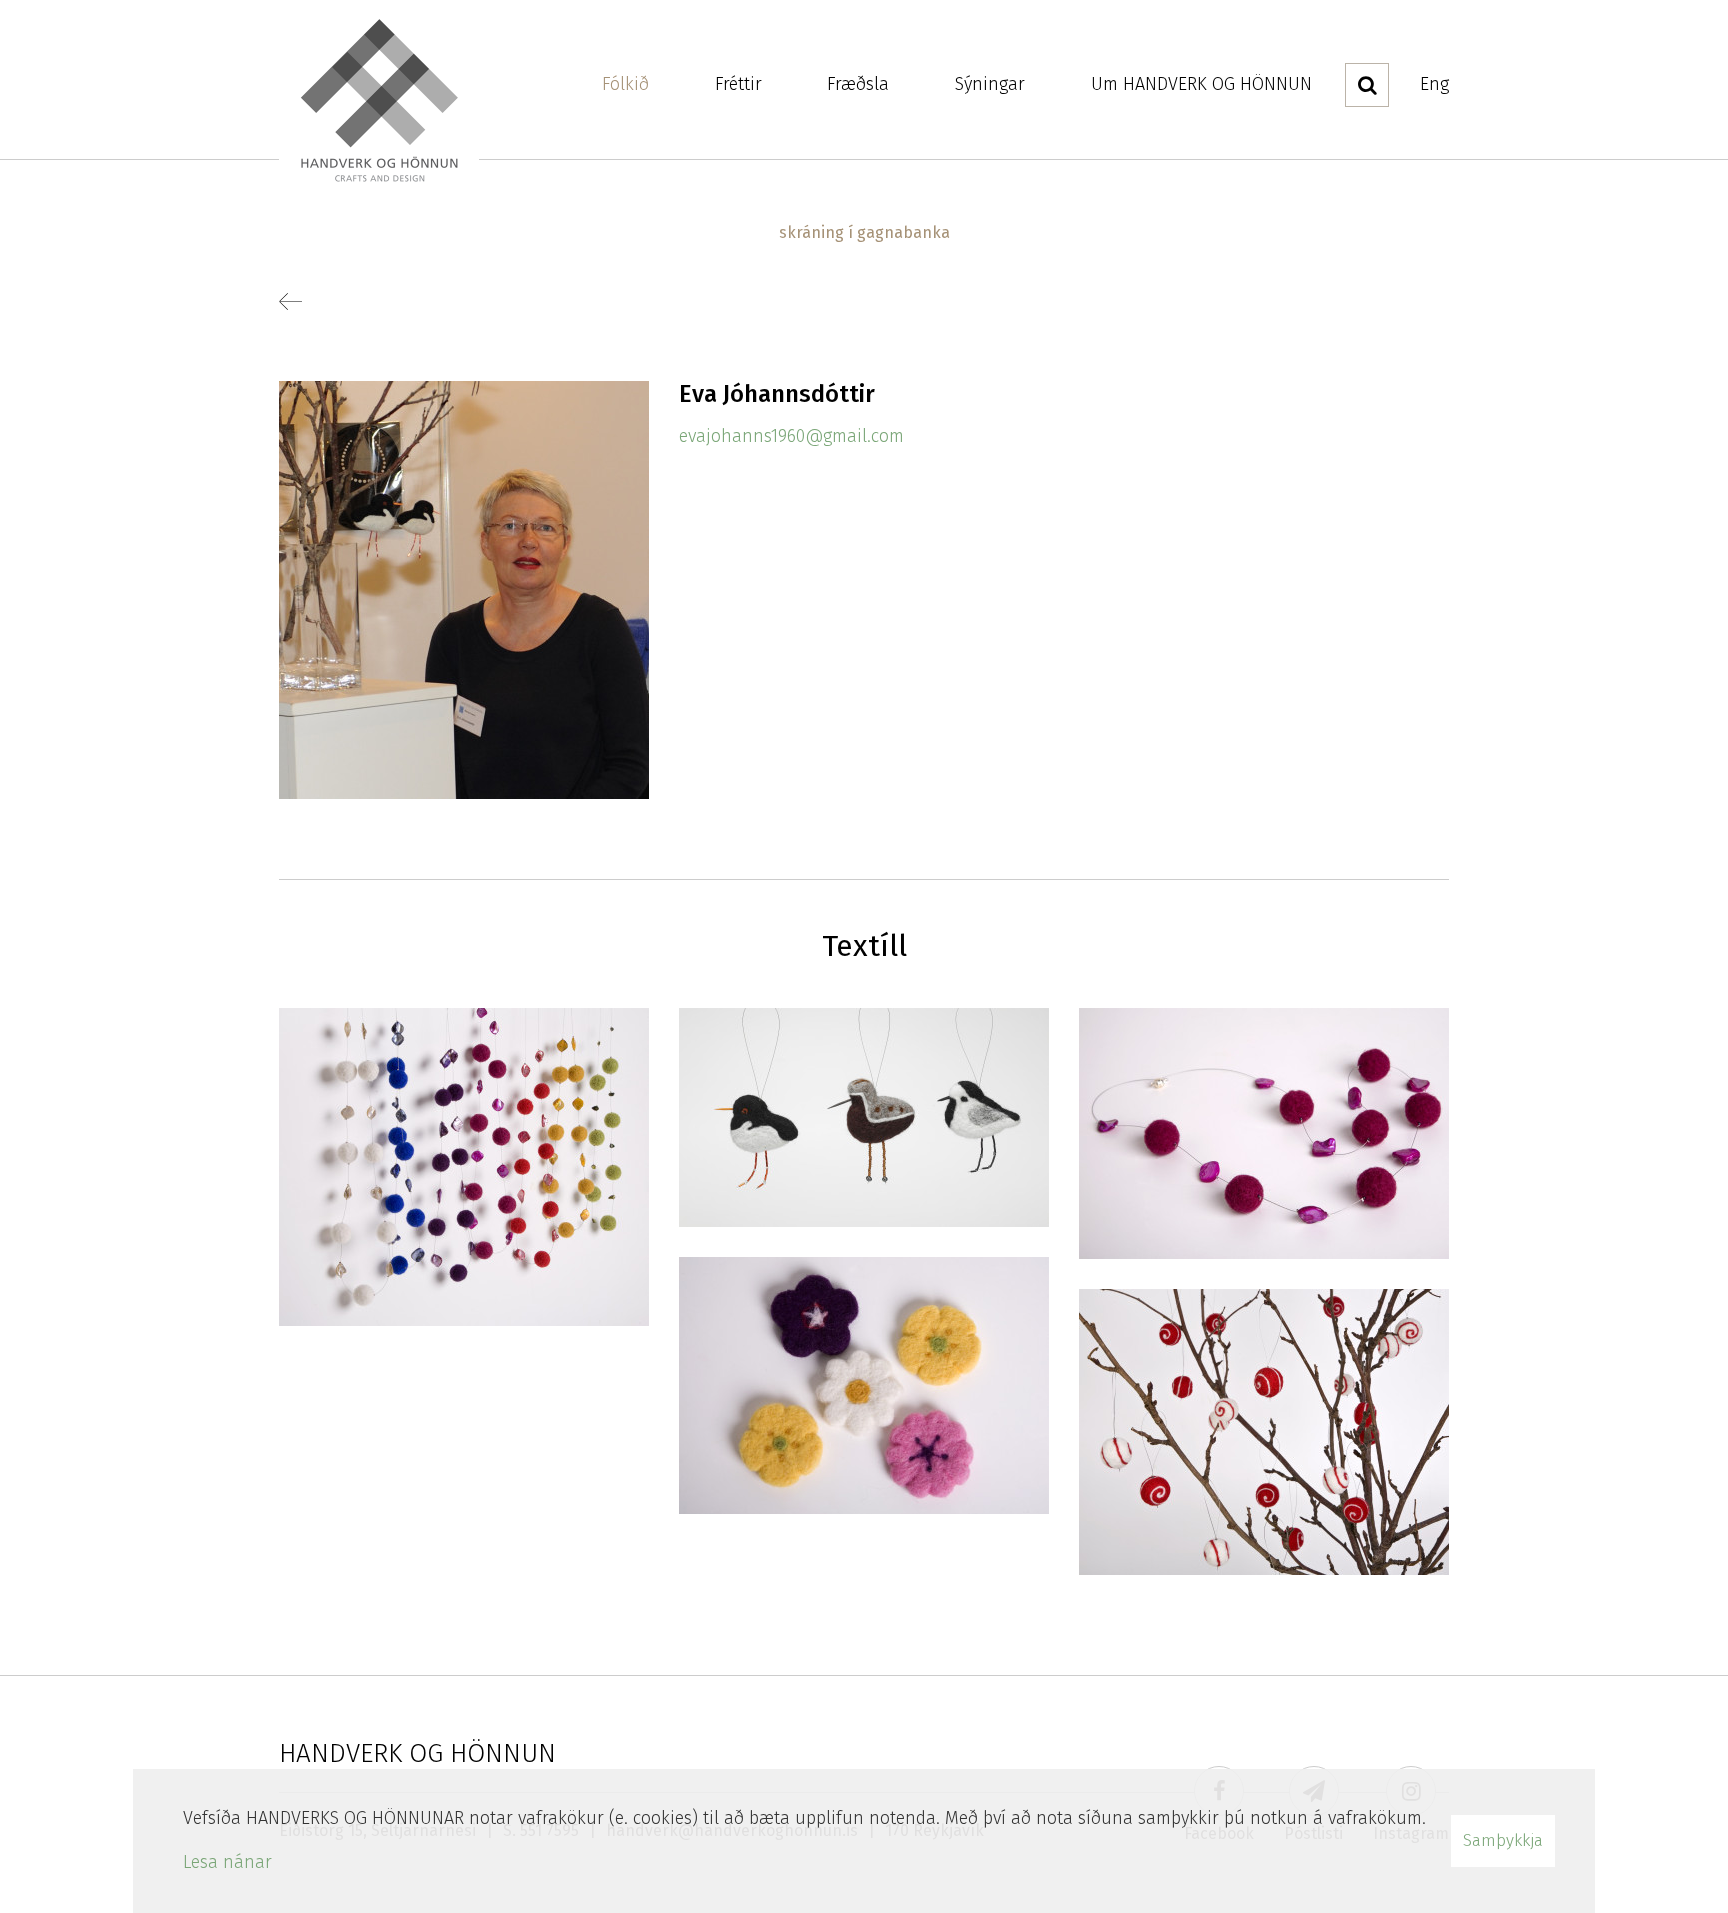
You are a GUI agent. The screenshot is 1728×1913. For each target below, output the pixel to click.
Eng (1434, 84)
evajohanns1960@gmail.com (791, 436)
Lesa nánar (227, 1862)
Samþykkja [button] (1503, 1840)
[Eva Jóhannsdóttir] (464, 589)
